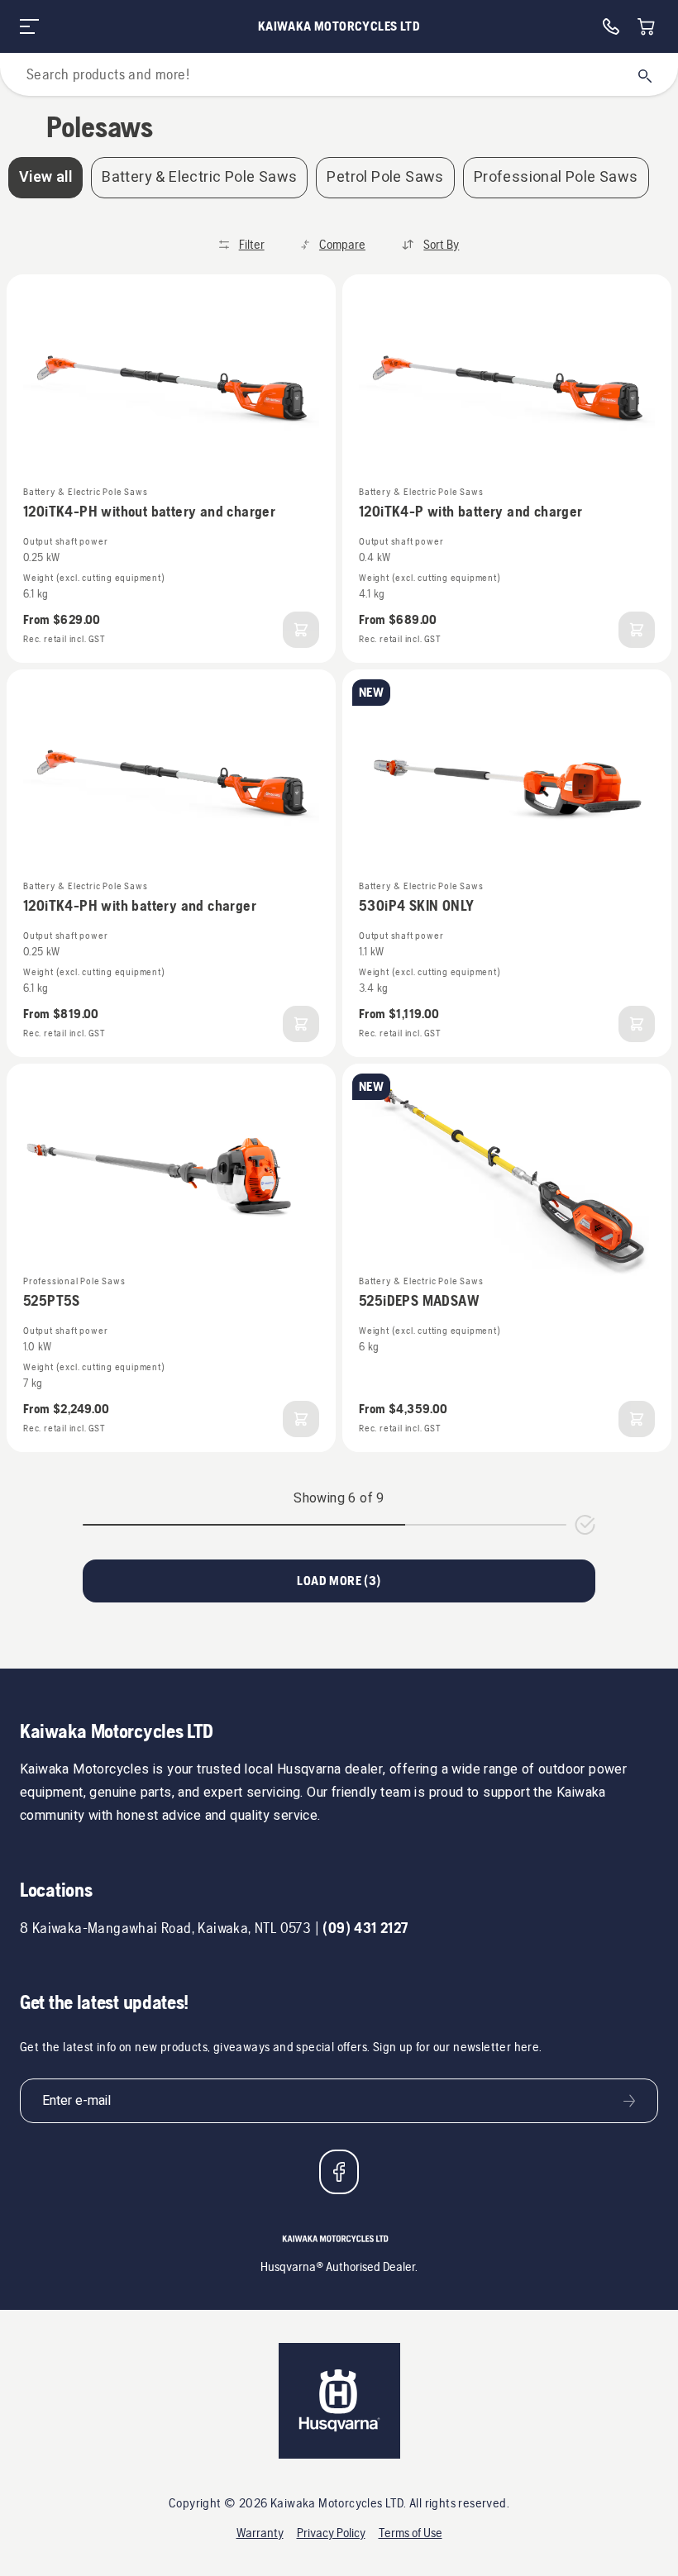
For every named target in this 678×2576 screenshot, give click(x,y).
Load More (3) (339, 1581)
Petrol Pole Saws (385, 177)
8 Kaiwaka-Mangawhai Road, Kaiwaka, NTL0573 (165, 1928)
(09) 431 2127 (365, 1928)
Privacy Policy (331, 2533)
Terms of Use (411, 2533)
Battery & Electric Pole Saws (199, 177)
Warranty (260, 2533)
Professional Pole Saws (556, 177)
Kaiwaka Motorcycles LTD (339, 26)
